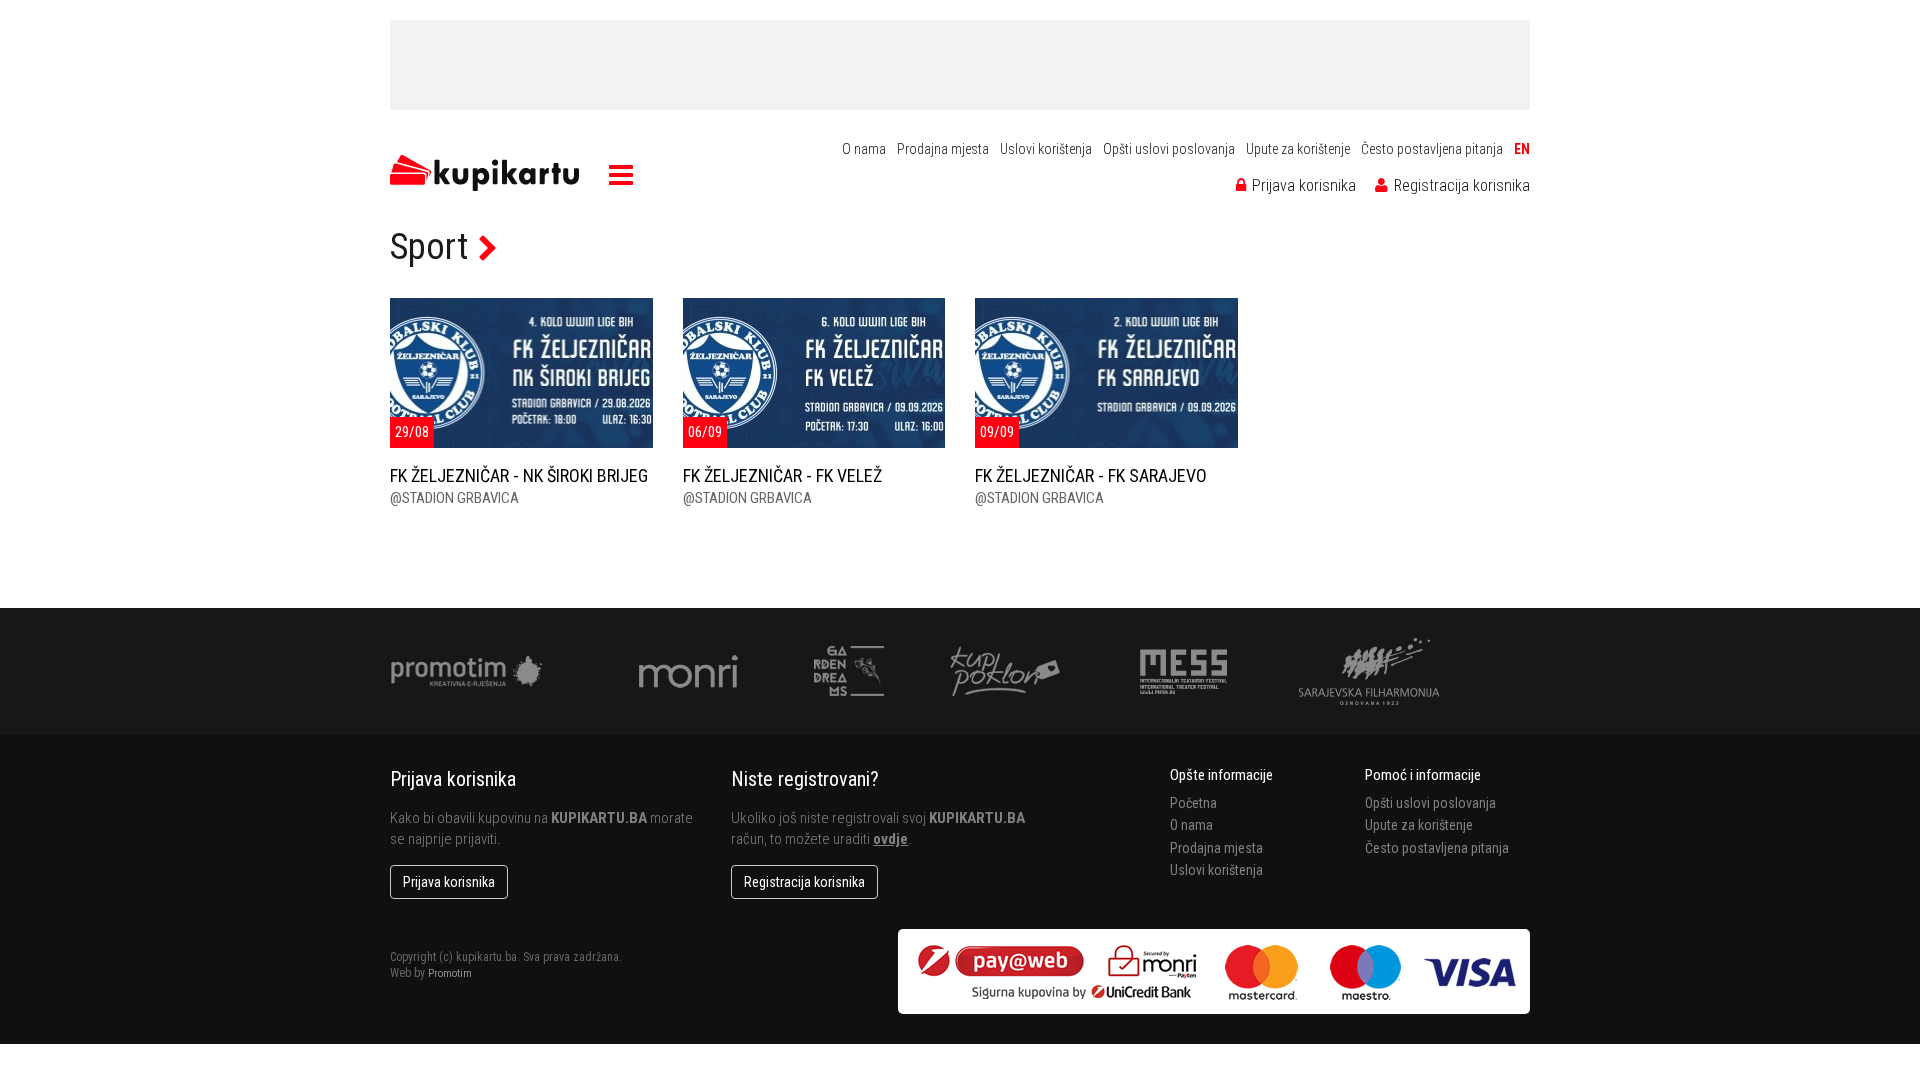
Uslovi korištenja (1046, 149)
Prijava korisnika (1302, 185)
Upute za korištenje (1298, 149)
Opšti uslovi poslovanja (1169, 149)
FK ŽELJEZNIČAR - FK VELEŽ (782, 475)
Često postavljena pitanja (1432, 149)
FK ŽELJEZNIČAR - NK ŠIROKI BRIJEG (519, 475)
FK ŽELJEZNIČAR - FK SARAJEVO (1091, 475)
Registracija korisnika (1460, 185)
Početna (1193, 803)
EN (1522, 149)
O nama (864, 149)
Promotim (450, 973)
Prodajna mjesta (943, 149)
